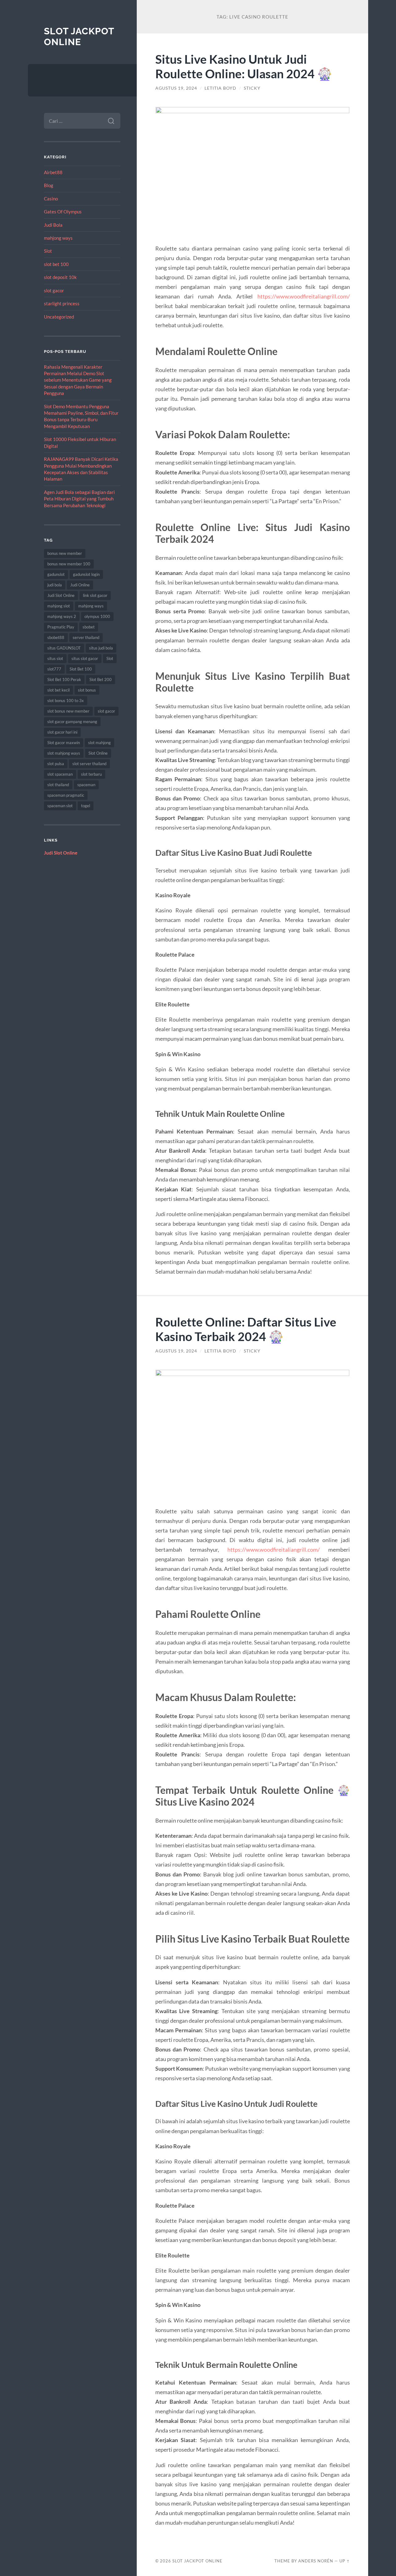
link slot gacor (95, 595)
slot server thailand (89, 764)
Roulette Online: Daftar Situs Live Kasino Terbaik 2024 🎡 (246, 1329)
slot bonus (87, 690)
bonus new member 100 (69, 564)
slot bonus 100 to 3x (66, 701)
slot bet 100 (56, 264)
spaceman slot (60, 806)
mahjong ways (58, 238)
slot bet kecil (58, 690)
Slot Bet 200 (101, 679)
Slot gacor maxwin (64, 743)
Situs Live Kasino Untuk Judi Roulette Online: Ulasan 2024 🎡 (244, 66)
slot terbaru (91, 774)
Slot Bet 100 (81, 669)
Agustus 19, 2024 (176, 88)
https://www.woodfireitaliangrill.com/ (304, 296)
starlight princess (62, 303)
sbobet (89, 627)
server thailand (86, 637)
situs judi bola (101, 648)
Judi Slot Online (61, 595)
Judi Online (80, 585)
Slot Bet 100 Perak (64, 679)
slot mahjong (99, 743)
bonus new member (65, 553)
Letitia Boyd (220, 88)
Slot (48, 251)
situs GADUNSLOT (64, 648)
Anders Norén (316, 2561)
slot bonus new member (68, 711)
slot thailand (58, 785)
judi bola (55, 585)
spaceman (86, 785)
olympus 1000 (97, 616)
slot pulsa (56, 764)
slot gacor (54, 290)
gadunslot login (86, 574)
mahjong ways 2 (62, 616)
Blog (49, 185)
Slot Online (98, 753)
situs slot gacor (85, 658)
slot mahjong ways (64, 753)
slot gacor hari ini (62, 732)
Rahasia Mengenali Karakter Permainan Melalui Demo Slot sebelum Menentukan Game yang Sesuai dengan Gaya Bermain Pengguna (78, 380)
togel (86, 806)
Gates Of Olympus (63, 212)
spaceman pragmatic (66, 795)
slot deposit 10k (60, 277)
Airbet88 (53, 172)
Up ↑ (345, 2561)
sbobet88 (56, 637)
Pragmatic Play (61, 627)
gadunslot (56, 574)
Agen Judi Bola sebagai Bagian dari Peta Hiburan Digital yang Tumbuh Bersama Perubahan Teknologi (79, 499)
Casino (51, 199)
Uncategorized (59, 317)
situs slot (55, 658)
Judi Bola (53, 225)
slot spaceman (60, 774)
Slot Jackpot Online (79, 37)
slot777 (54, 669)
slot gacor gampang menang (72, 722)
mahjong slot (59, 606)
